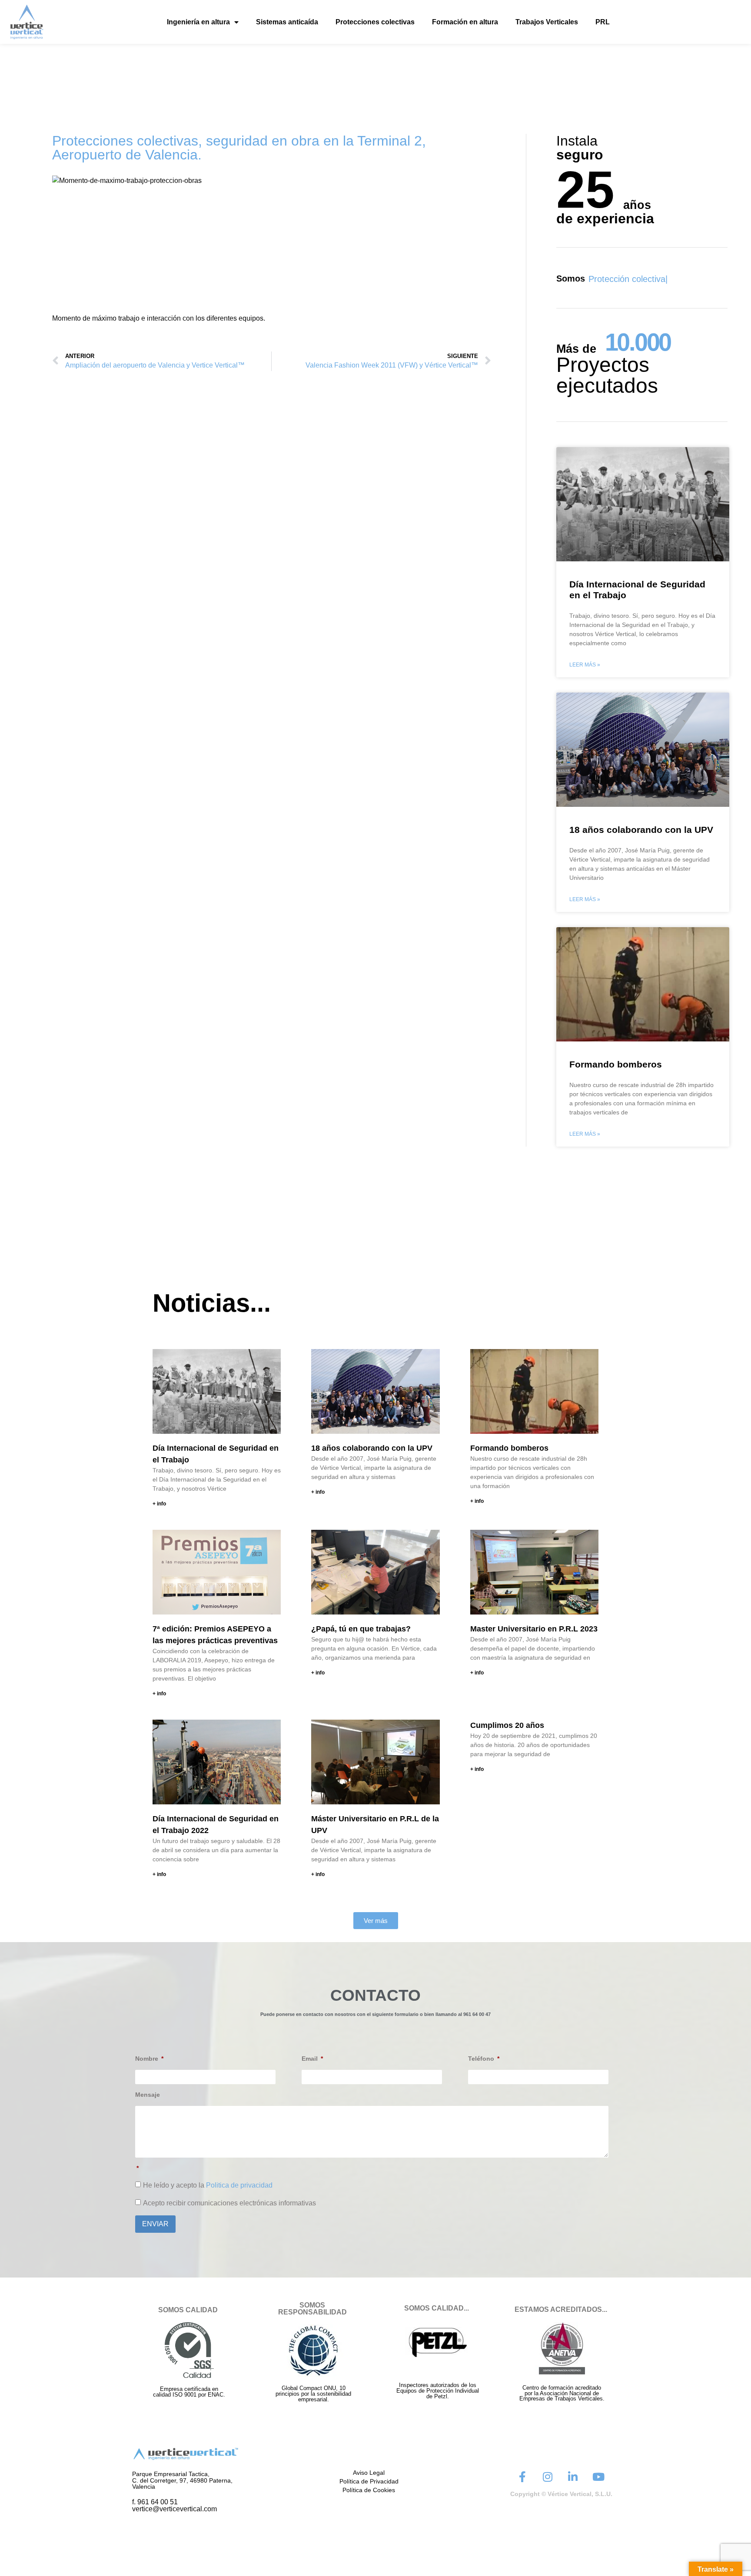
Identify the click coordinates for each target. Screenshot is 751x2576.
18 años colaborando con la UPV (641, 830)
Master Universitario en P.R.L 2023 (534, 1629)
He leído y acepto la (208, 2185)
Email (311, 2059)
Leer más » (585, 665)
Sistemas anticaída (287, 22)
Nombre (148, 2059)
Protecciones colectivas (375, 22)
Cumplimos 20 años (507, 1725)
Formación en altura (465, 22)
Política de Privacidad (369, 2481)
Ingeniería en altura (198, 22)
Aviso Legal (369, 2473)
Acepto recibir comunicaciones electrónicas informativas (229, 2203)
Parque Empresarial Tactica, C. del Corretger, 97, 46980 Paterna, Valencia (182, 2480)
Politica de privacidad (239, 2185)
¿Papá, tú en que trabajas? (361, 1629)
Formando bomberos (616, 1064)
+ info (159, 1504)
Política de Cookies (369, 2490)
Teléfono (482, 2059)
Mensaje (148, 2095)
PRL (603, 22)
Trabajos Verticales (547, 22)
